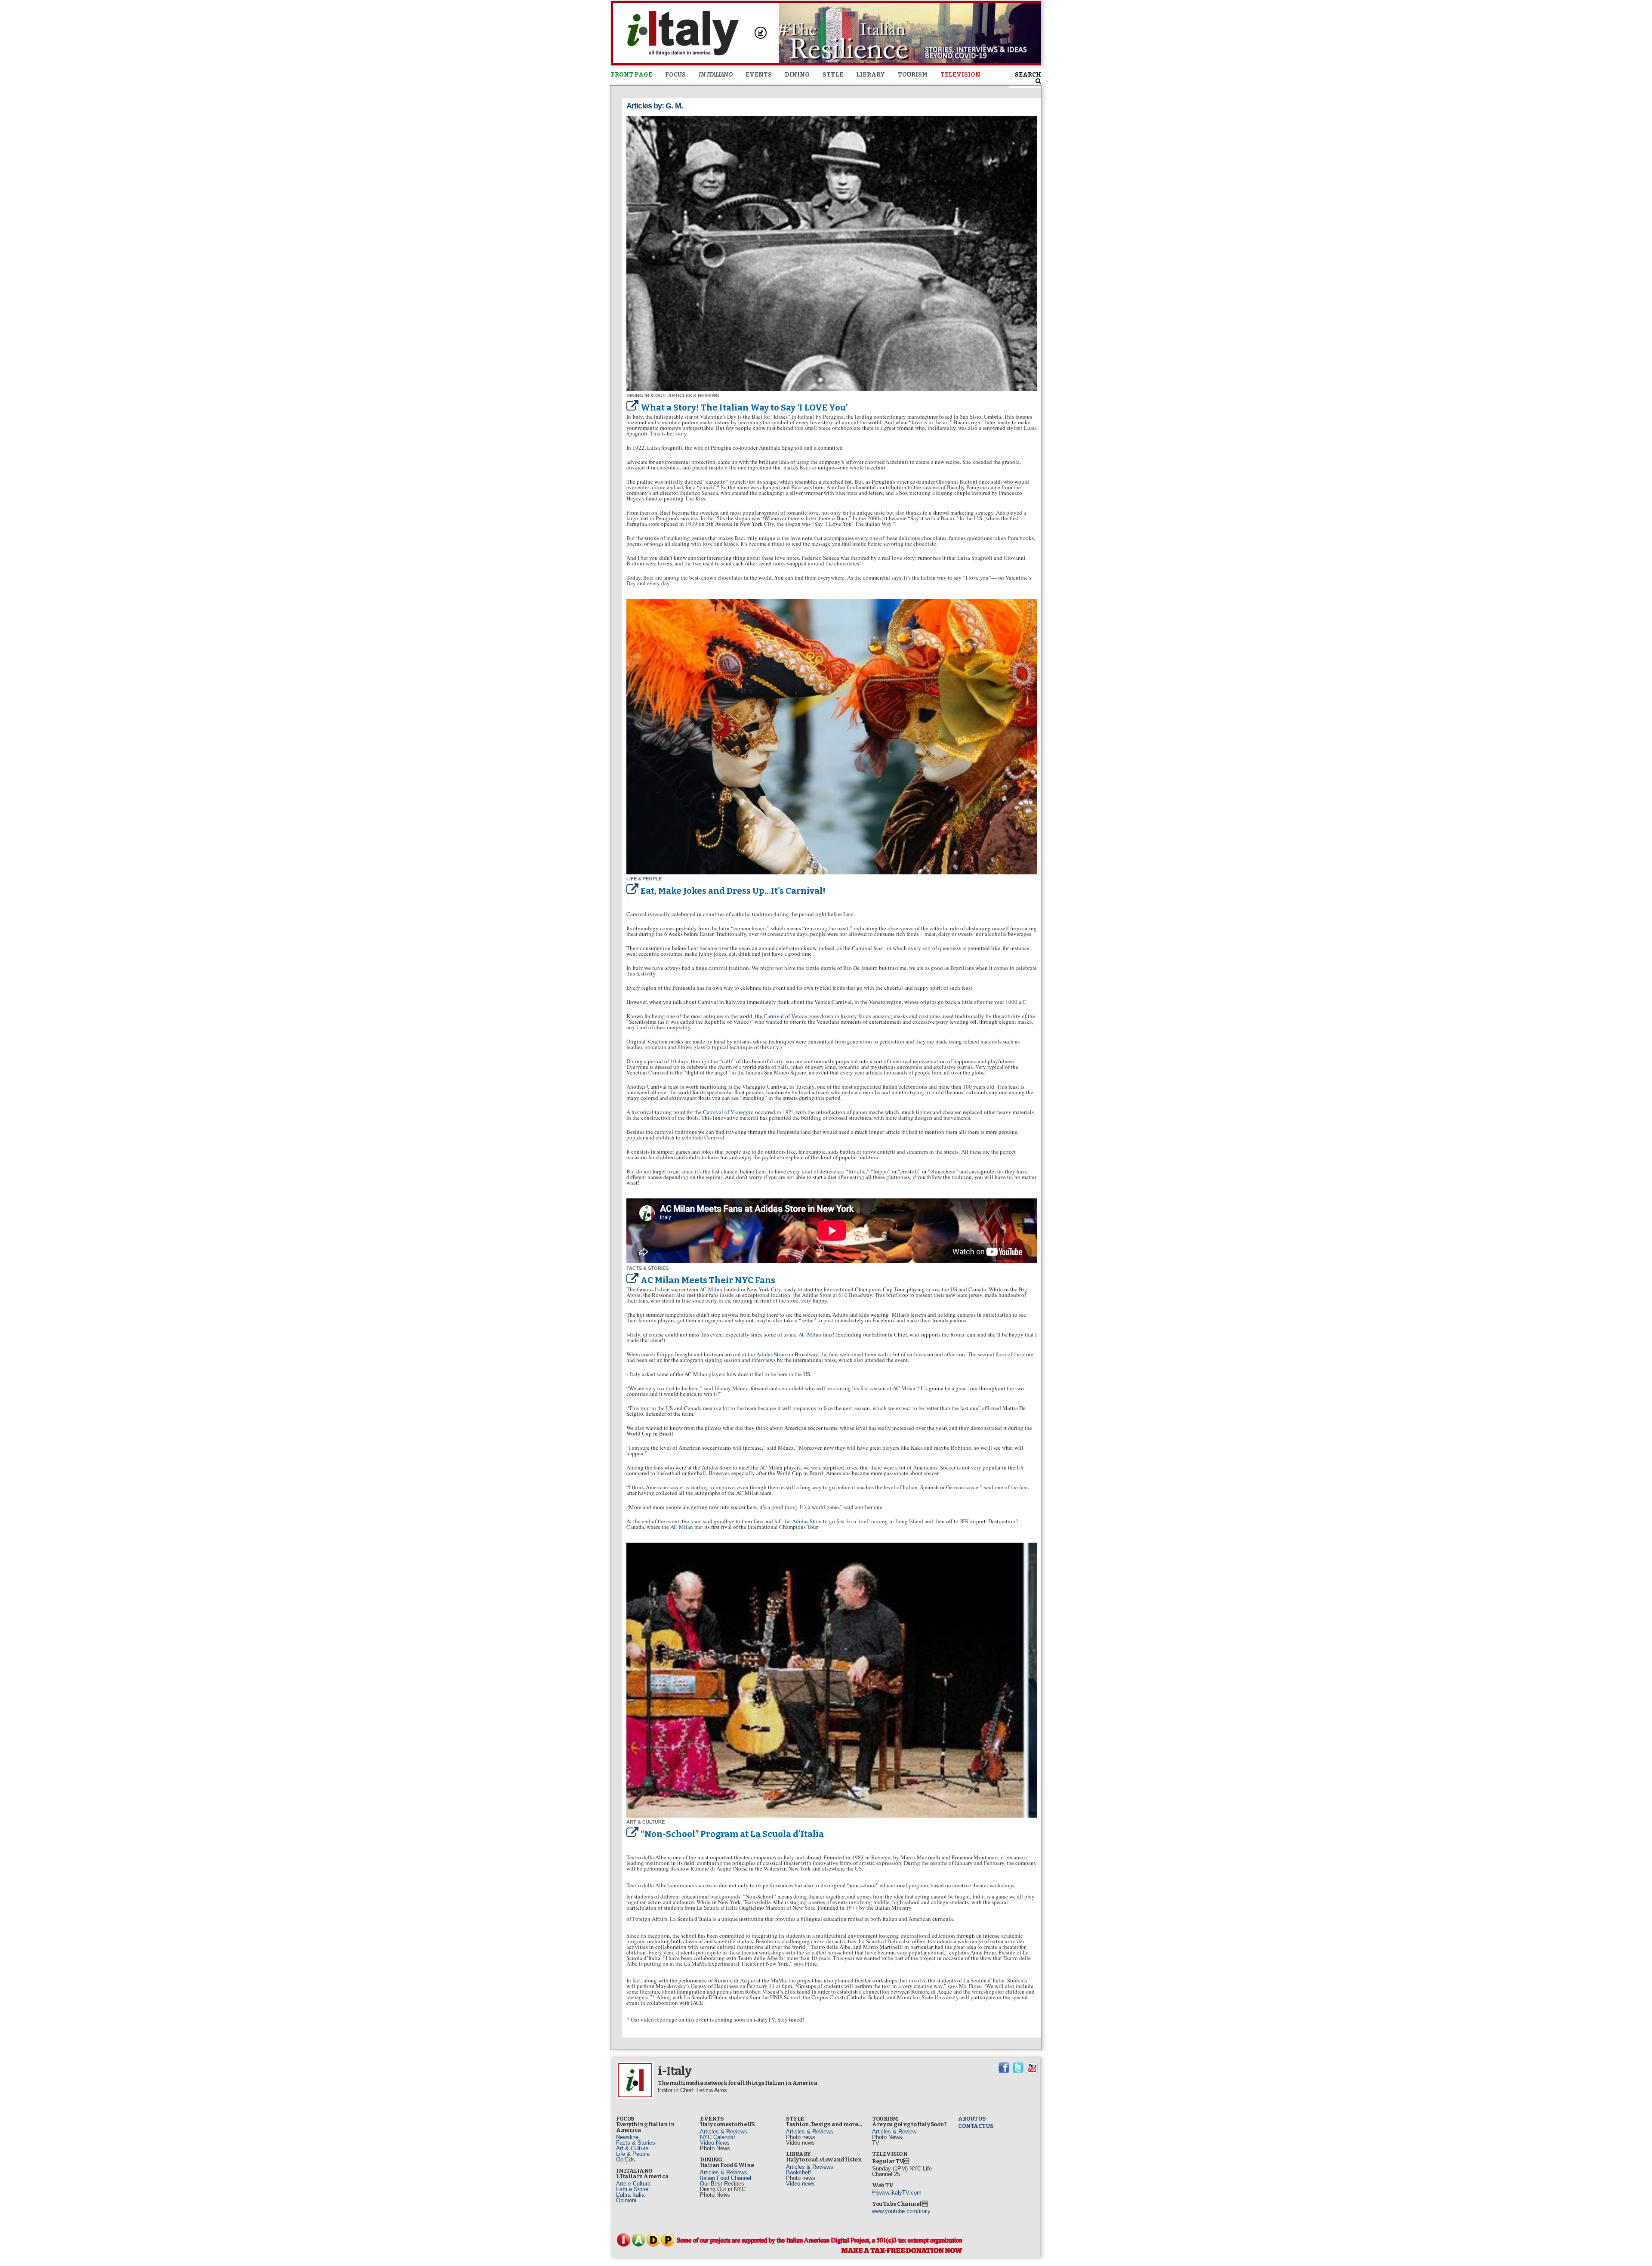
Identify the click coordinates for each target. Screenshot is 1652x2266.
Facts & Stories (636, 2143)
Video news (800, 2184)
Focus (675, 75)
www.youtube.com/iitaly (901, 2211)
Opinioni (626, 2200)
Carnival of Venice (785, 1016)
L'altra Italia (630, 2195)
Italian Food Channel (726, 2178)
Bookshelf (798, 2172)
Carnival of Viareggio (728, 1112)
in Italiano (716, 75)
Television (960, 75)
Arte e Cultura (633, 2184)
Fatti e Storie (632, 2189)
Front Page (632, 75)
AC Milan (711, 1289)
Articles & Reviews (724, 2132)
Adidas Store (817, 1295)
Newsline (627, 2137)
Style (833, 75)
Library (871, 75)
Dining (797, 75)
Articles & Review (894, 2132)
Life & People (633, 2154)
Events (759, 75)
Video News (715, 2143)
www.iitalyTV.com (897, 2193)
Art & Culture (632, 2148)
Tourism (913, 75)
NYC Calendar (718, 2137)
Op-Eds (626, 2159)
